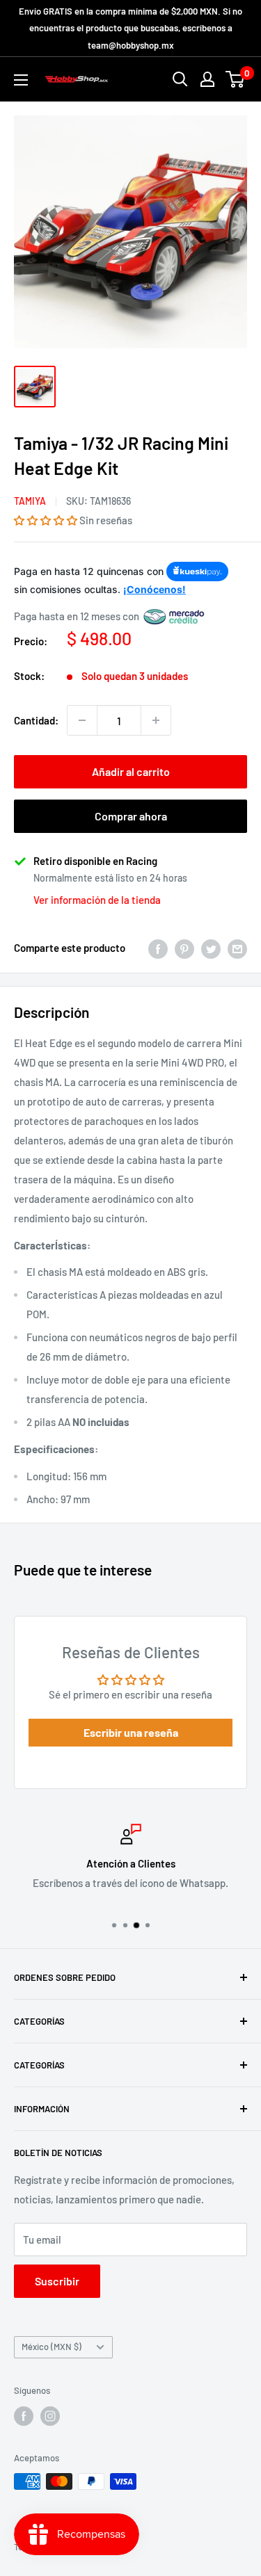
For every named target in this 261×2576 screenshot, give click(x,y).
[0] (236, 79)
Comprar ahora (131, 816)
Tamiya (30, 501)
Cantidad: (36, 720)
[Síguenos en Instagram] (50, 2416)
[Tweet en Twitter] (211, 948)
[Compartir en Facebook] (158, 948)
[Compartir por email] (237, 948)
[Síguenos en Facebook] (24, 2416)
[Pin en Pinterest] (184, 948)
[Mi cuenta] (207, 79)
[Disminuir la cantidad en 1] (82, 720)
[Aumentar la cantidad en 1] (156, 720)
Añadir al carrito (131, 771)
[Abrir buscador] (180, 79)
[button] (46, 520)
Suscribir (57, 2281)
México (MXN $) (52, 2347)
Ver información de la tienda (97, 900)
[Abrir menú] (21, 80)
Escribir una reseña (131, 1732)
